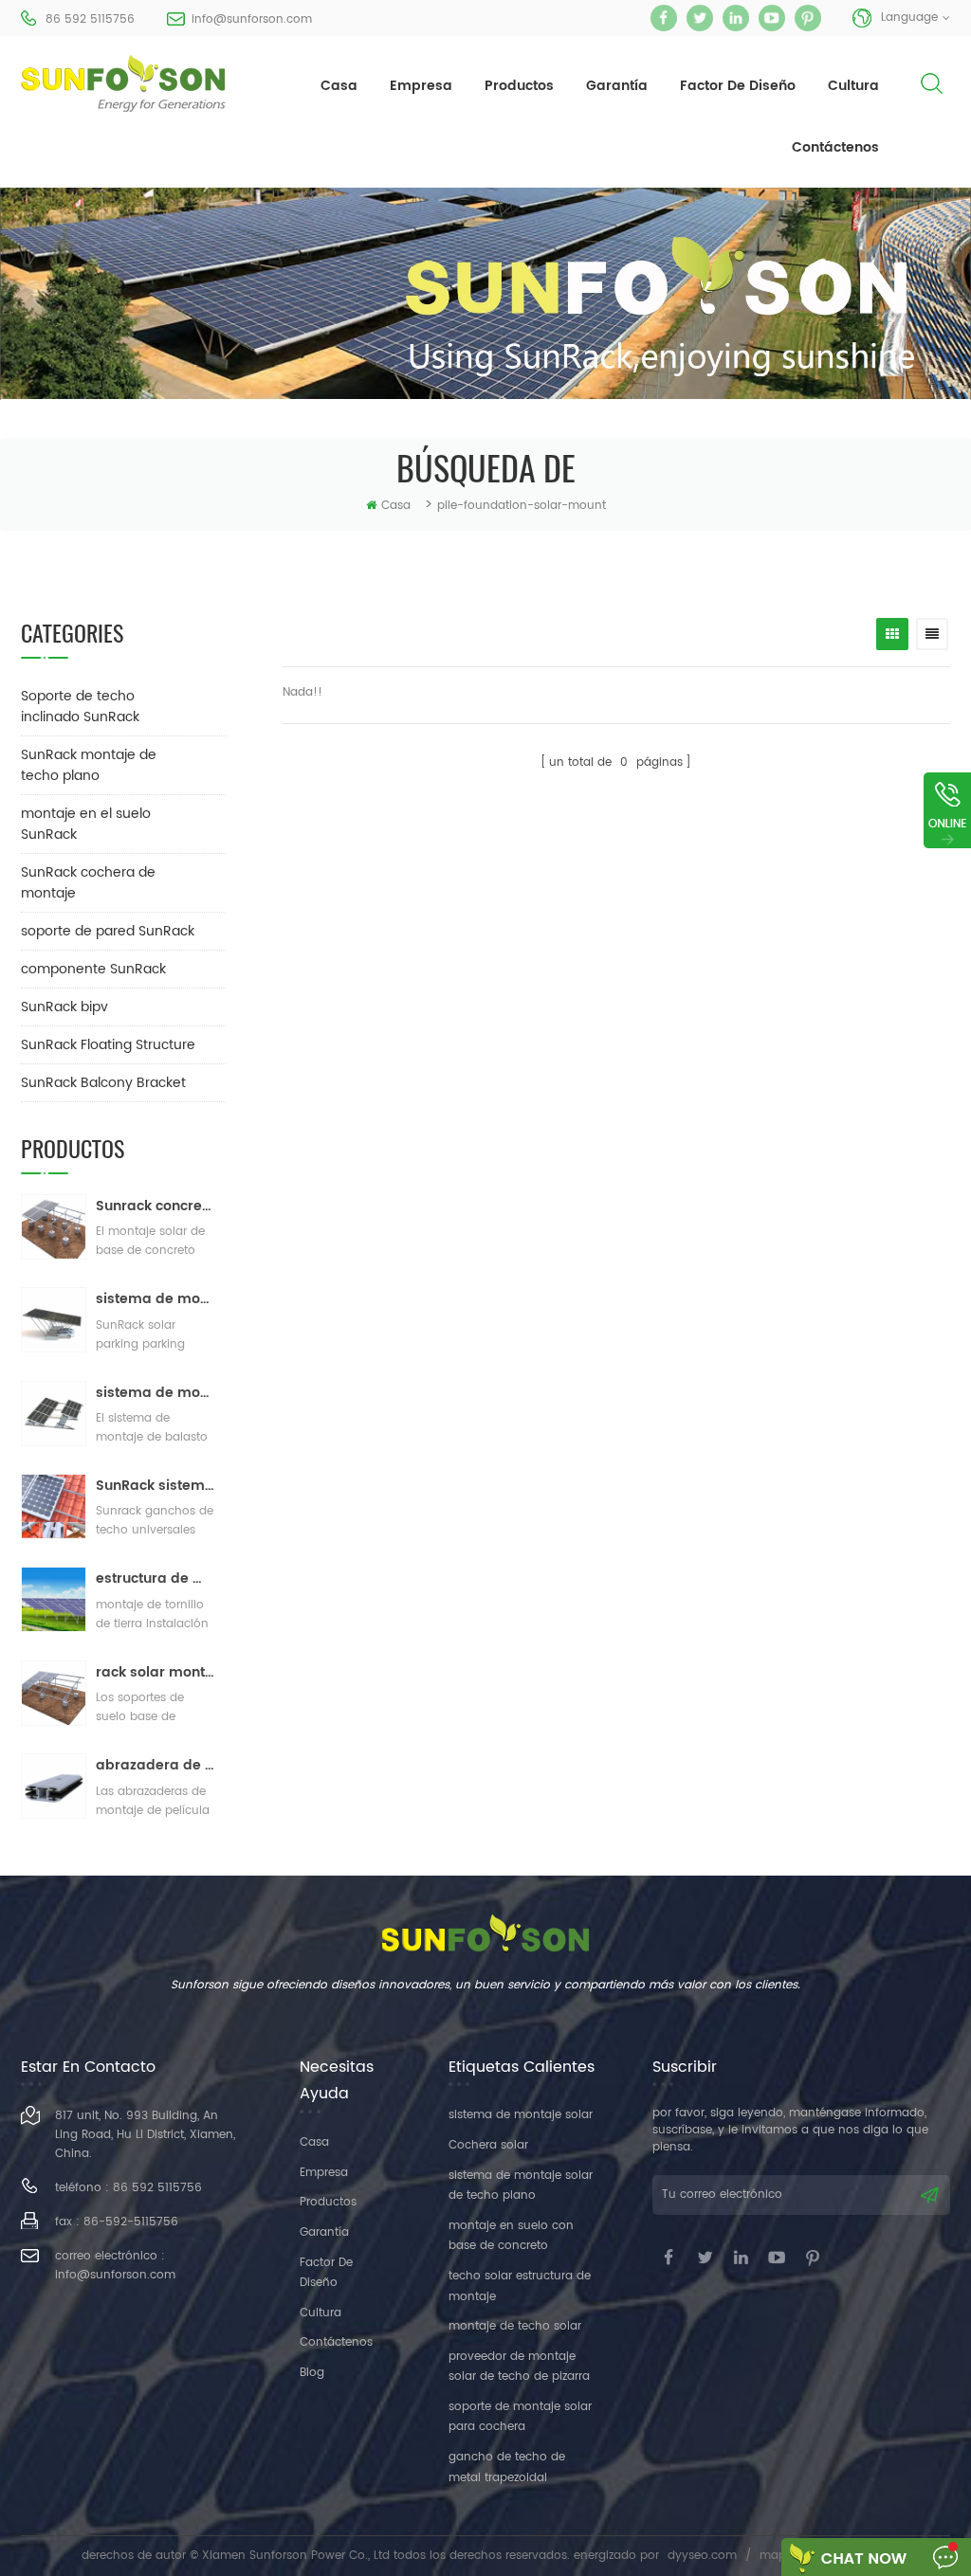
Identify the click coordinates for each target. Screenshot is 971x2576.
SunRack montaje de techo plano (89, 765)
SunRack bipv (64, 1007)
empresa (421, 86)
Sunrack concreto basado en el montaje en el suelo (156, 1206)
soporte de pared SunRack (108, 931)
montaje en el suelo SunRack (86, 824)
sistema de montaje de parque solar (156, 1299)
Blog (312, 2373)
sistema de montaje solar (521, 2115)
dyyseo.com (702, 2556)
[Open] (947, 810)
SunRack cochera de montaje (88, 883)
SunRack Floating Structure (108, 1045)
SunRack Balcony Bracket (103, 1083)
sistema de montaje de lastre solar (156, 1393)
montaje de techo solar (515, 2326)
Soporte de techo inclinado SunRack (80, 707)
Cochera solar (488, 2145)
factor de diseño (738, 86)
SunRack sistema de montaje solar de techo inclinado (156, 1486)
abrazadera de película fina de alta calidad (156, 1765)
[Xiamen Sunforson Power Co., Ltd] (123, 83)
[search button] (931, 99)
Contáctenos (835, 147)
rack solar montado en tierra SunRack (156, 1672)
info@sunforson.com (252, 19)
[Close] (947, 860)
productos (519, 86)
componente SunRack (93, 969)
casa (339, 86)
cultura (853, 86)
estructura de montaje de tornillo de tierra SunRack (156, 1578)
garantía (617, 86)
